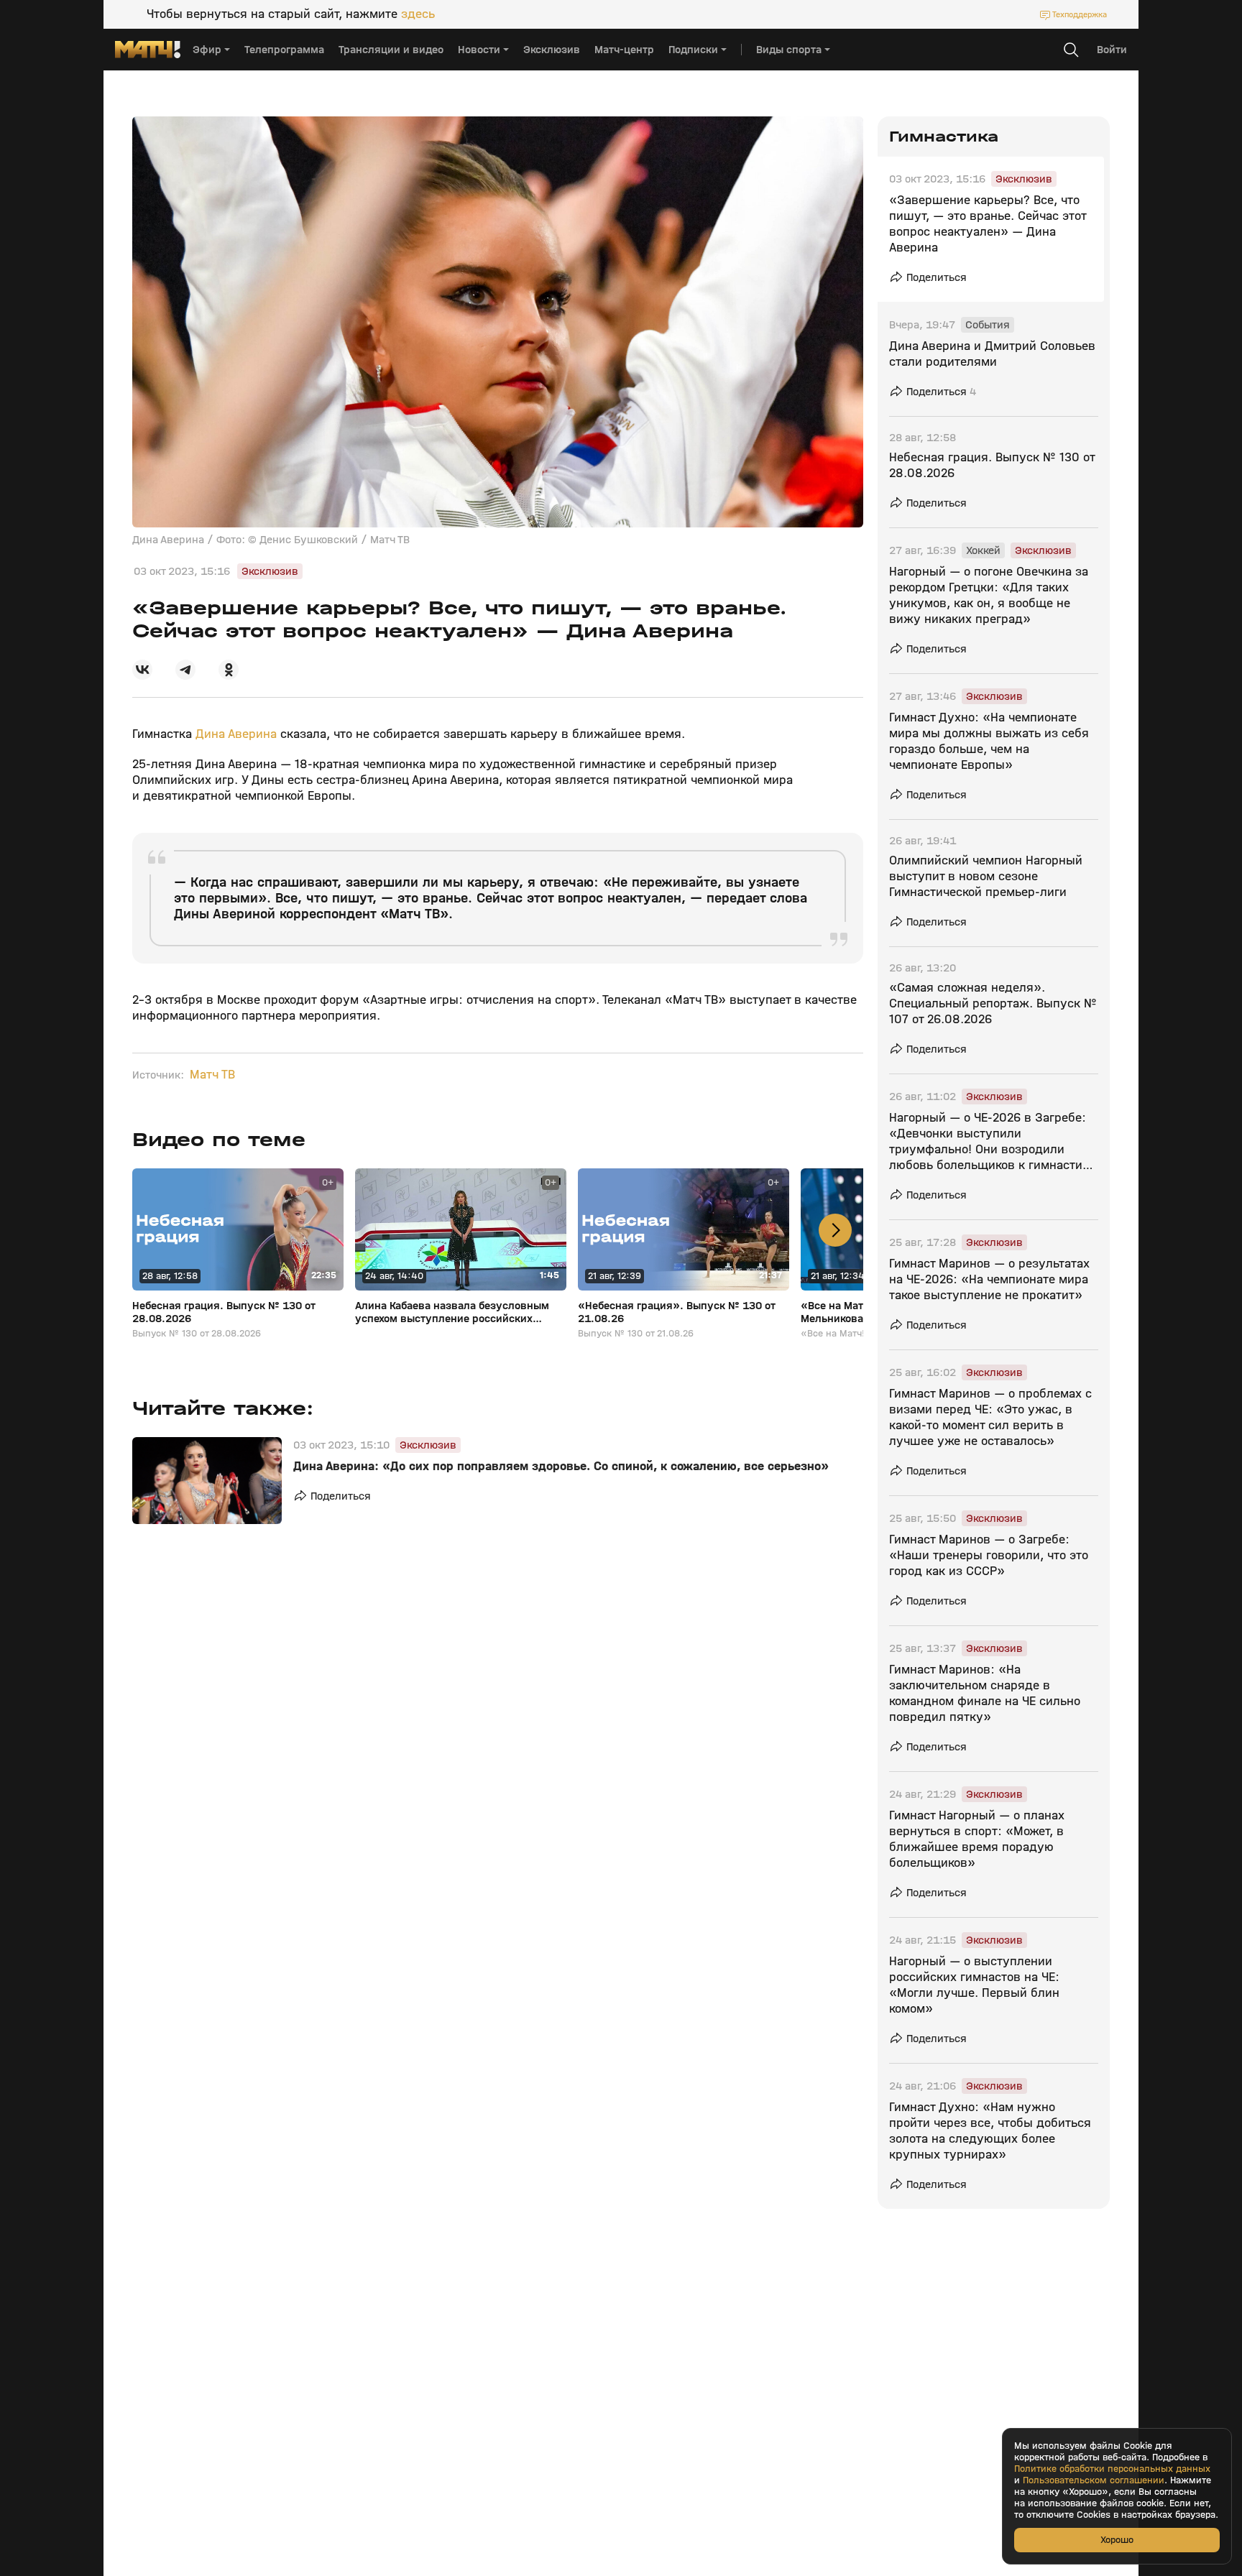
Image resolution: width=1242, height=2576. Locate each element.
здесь (418, 14)
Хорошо (1117, 2540)
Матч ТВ (212, 1075)
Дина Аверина (236, 734)
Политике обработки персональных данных (1112, 2469)
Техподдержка (1080, 14)
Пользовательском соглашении (1094, 2480)
